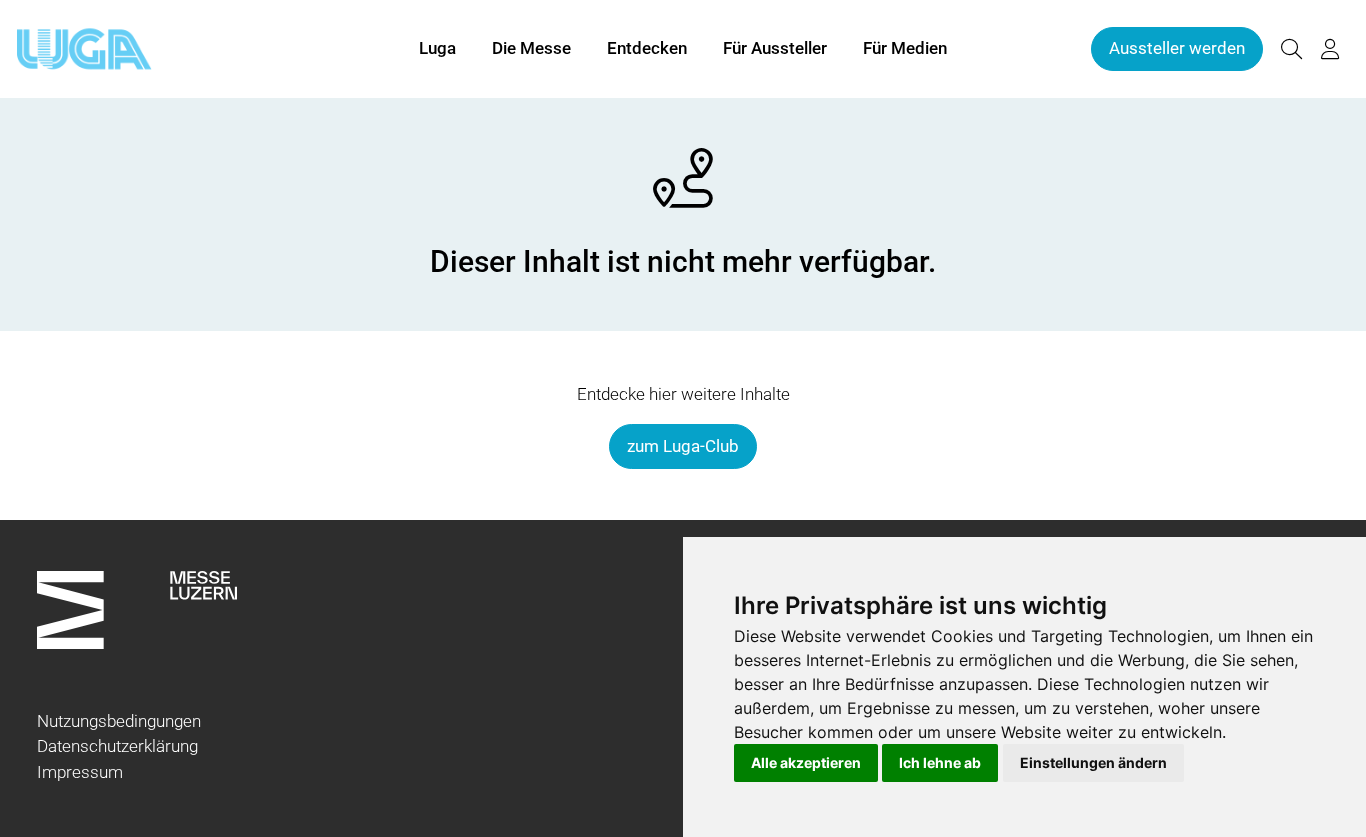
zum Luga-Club (683, 446)
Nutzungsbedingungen (119, 721)
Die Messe (531, 48)
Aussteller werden (1177, 48)
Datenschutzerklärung (117, 746)
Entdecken (647, 48)
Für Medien (905, 48)
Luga (437, 48)
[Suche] (1291, 49)
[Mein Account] (1330, 49)
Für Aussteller (775, 48)
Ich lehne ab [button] (940, 762)
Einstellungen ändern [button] (1093, 762)
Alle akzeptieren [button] (806, 762)
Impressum (80, 772)
